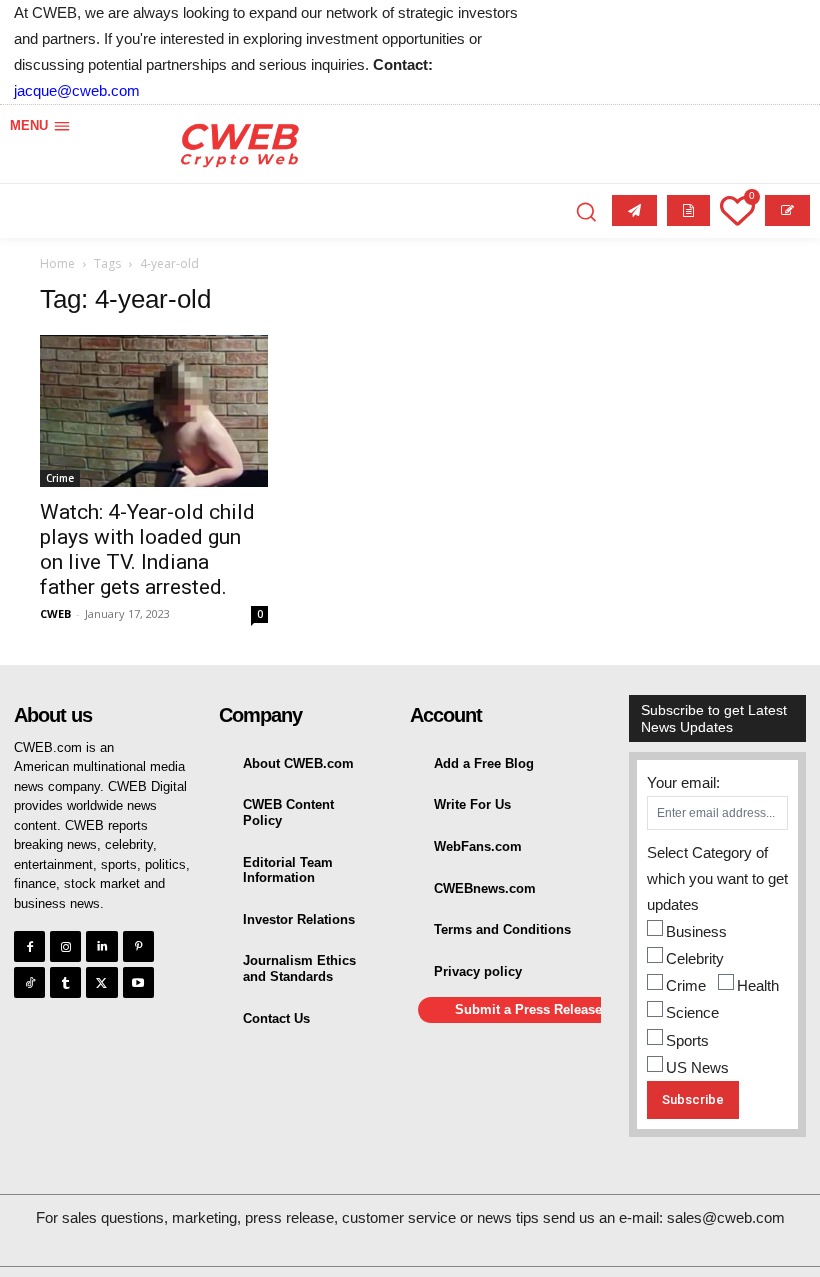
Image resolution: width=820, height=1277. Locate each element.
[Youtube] (138, 982)
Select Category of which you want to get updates (717, 878)
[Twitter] (101, 982)
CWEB (55, 613)
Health (758, 985)
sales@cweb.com (726, 1217)
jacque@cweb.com (77, 90)
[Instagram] (65, 946)
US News (697, 1067)
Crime (60, 478)
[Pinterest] (138, 946)
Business (696, 931)
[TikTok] (29, 982)
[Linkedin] (101, 946)
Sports (687, 1040)
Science (692, 1012)
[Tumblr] (65, 982)
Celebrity (695, 958)
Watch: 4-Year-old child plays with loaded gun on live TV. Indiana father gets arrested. (147, 549)
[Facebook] (29, 946)
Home (57, 263)
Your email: (683, 782)
